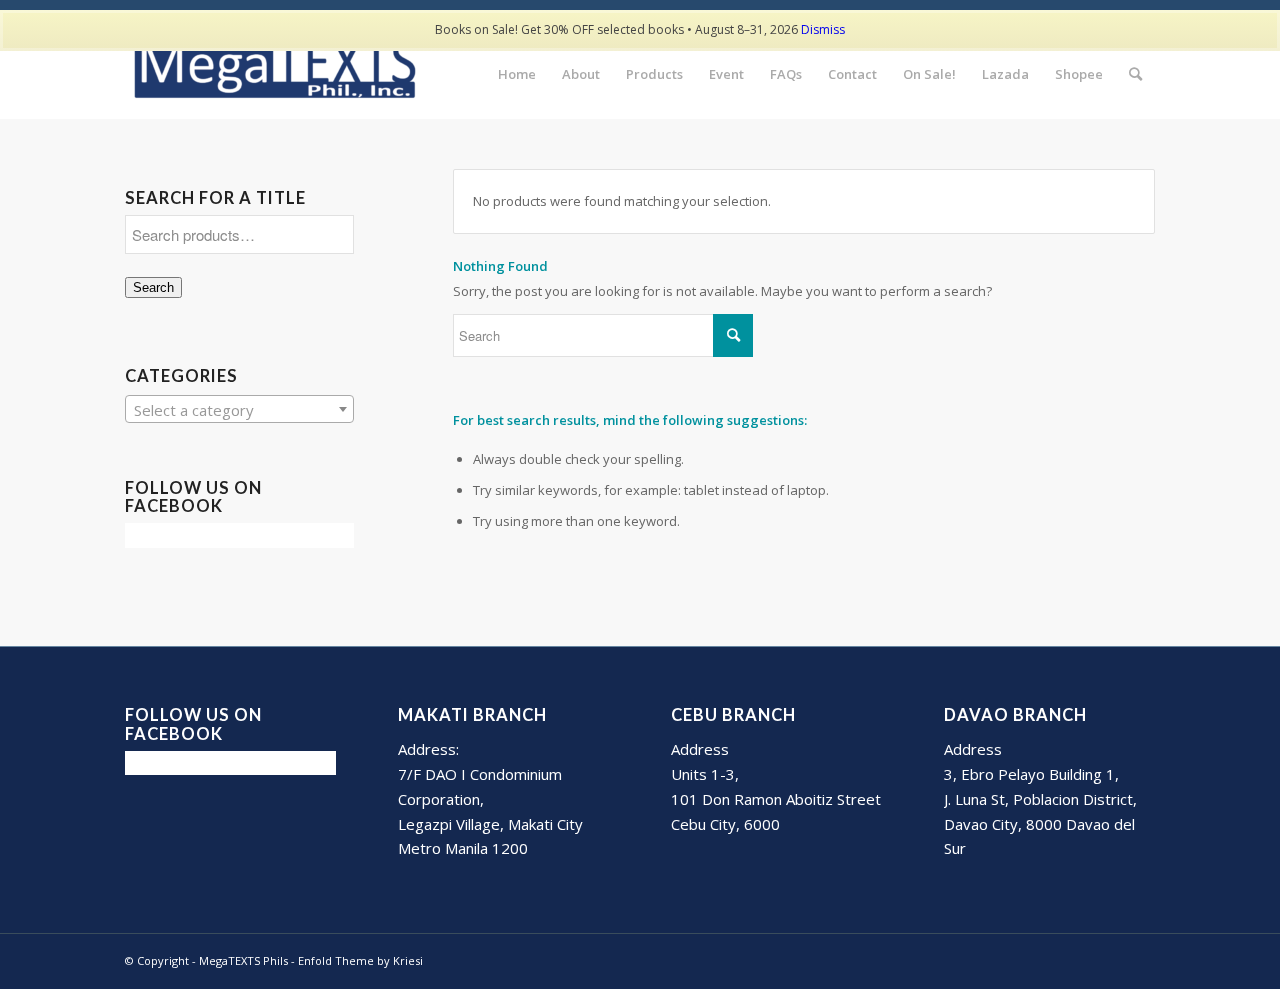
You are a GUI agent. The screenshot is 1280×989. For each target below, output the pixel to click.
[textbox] (239, 410)
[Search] (1135, 74)
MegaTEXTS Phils (243, 960)
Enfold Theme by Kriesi (360, 960)
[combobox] (239, 409)
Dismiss (823, 29)
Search (153, 287)
